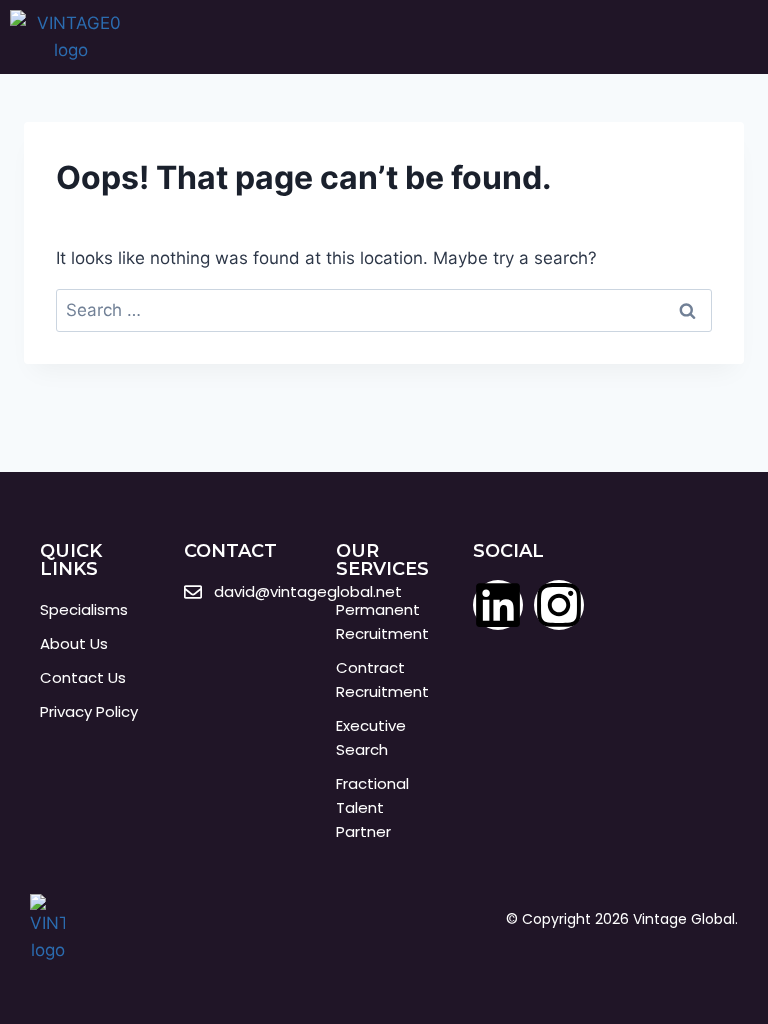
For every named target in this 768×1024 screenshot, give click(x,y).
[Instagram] (559, 605)
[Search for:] (384, 310)
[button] (724, 37)
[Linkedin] (498, 605)
